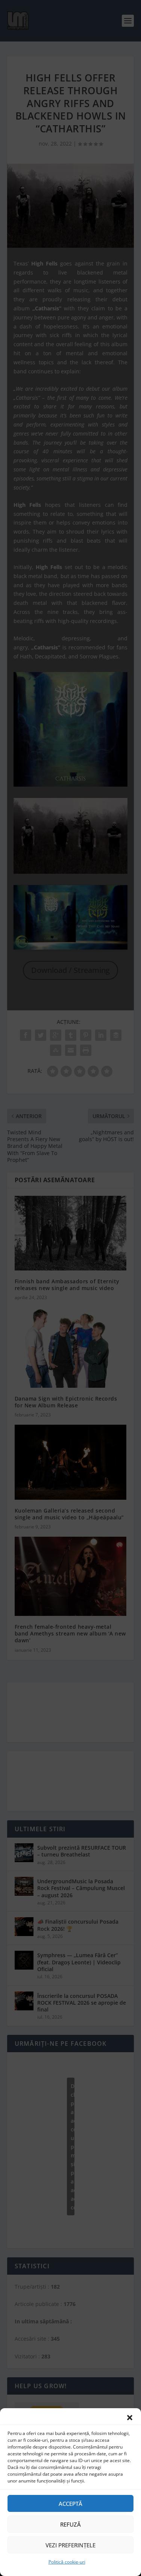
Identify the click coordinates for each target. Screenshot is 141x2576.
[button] (130, 2418)
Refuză (70, 2524)
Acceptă (70, 2504)
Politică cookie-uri (67, 2562)
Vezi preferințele (70, 2545)
